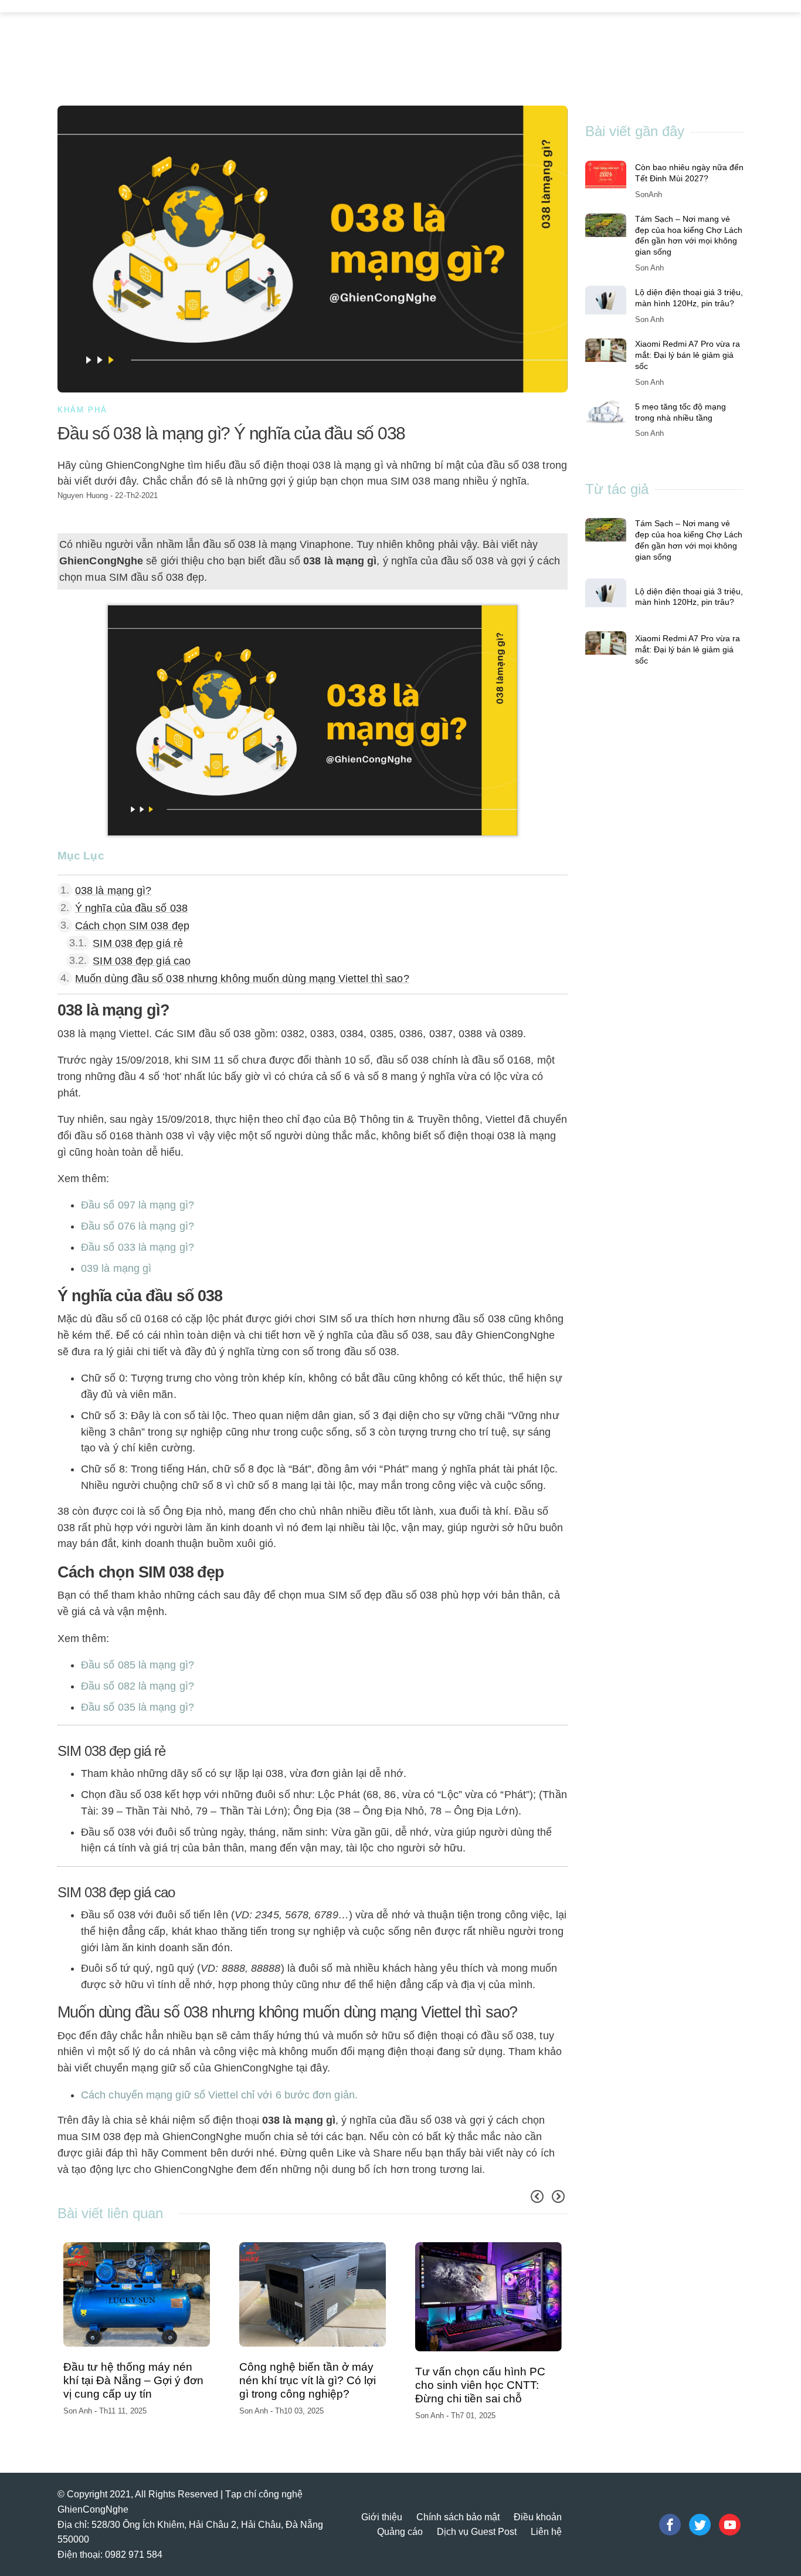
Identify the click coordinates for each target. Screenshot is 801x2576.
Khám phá (82, 410)
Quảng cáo (400, 2532)
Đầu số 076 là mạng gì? (138, 1226)
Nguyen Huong (83, 495)
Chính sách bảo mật (458, 2517)
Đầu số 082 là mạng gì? (138, 1686)
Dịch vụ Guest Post (477, 2532)
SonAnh (649, 194)
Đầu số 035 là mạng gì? (138, 1707)
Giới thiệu (382, 2517)
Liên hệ (546, 2532)
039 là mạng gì (116, 1268)
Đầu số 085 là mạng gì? (138, 1665)
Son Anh (79, 2411)
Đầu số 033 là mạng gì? (138, 1247)
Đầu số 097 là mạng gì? (138, 1205)
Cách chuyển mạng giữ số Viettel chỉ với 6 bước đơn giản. (219, 2095)
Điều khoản (538, 2517)
